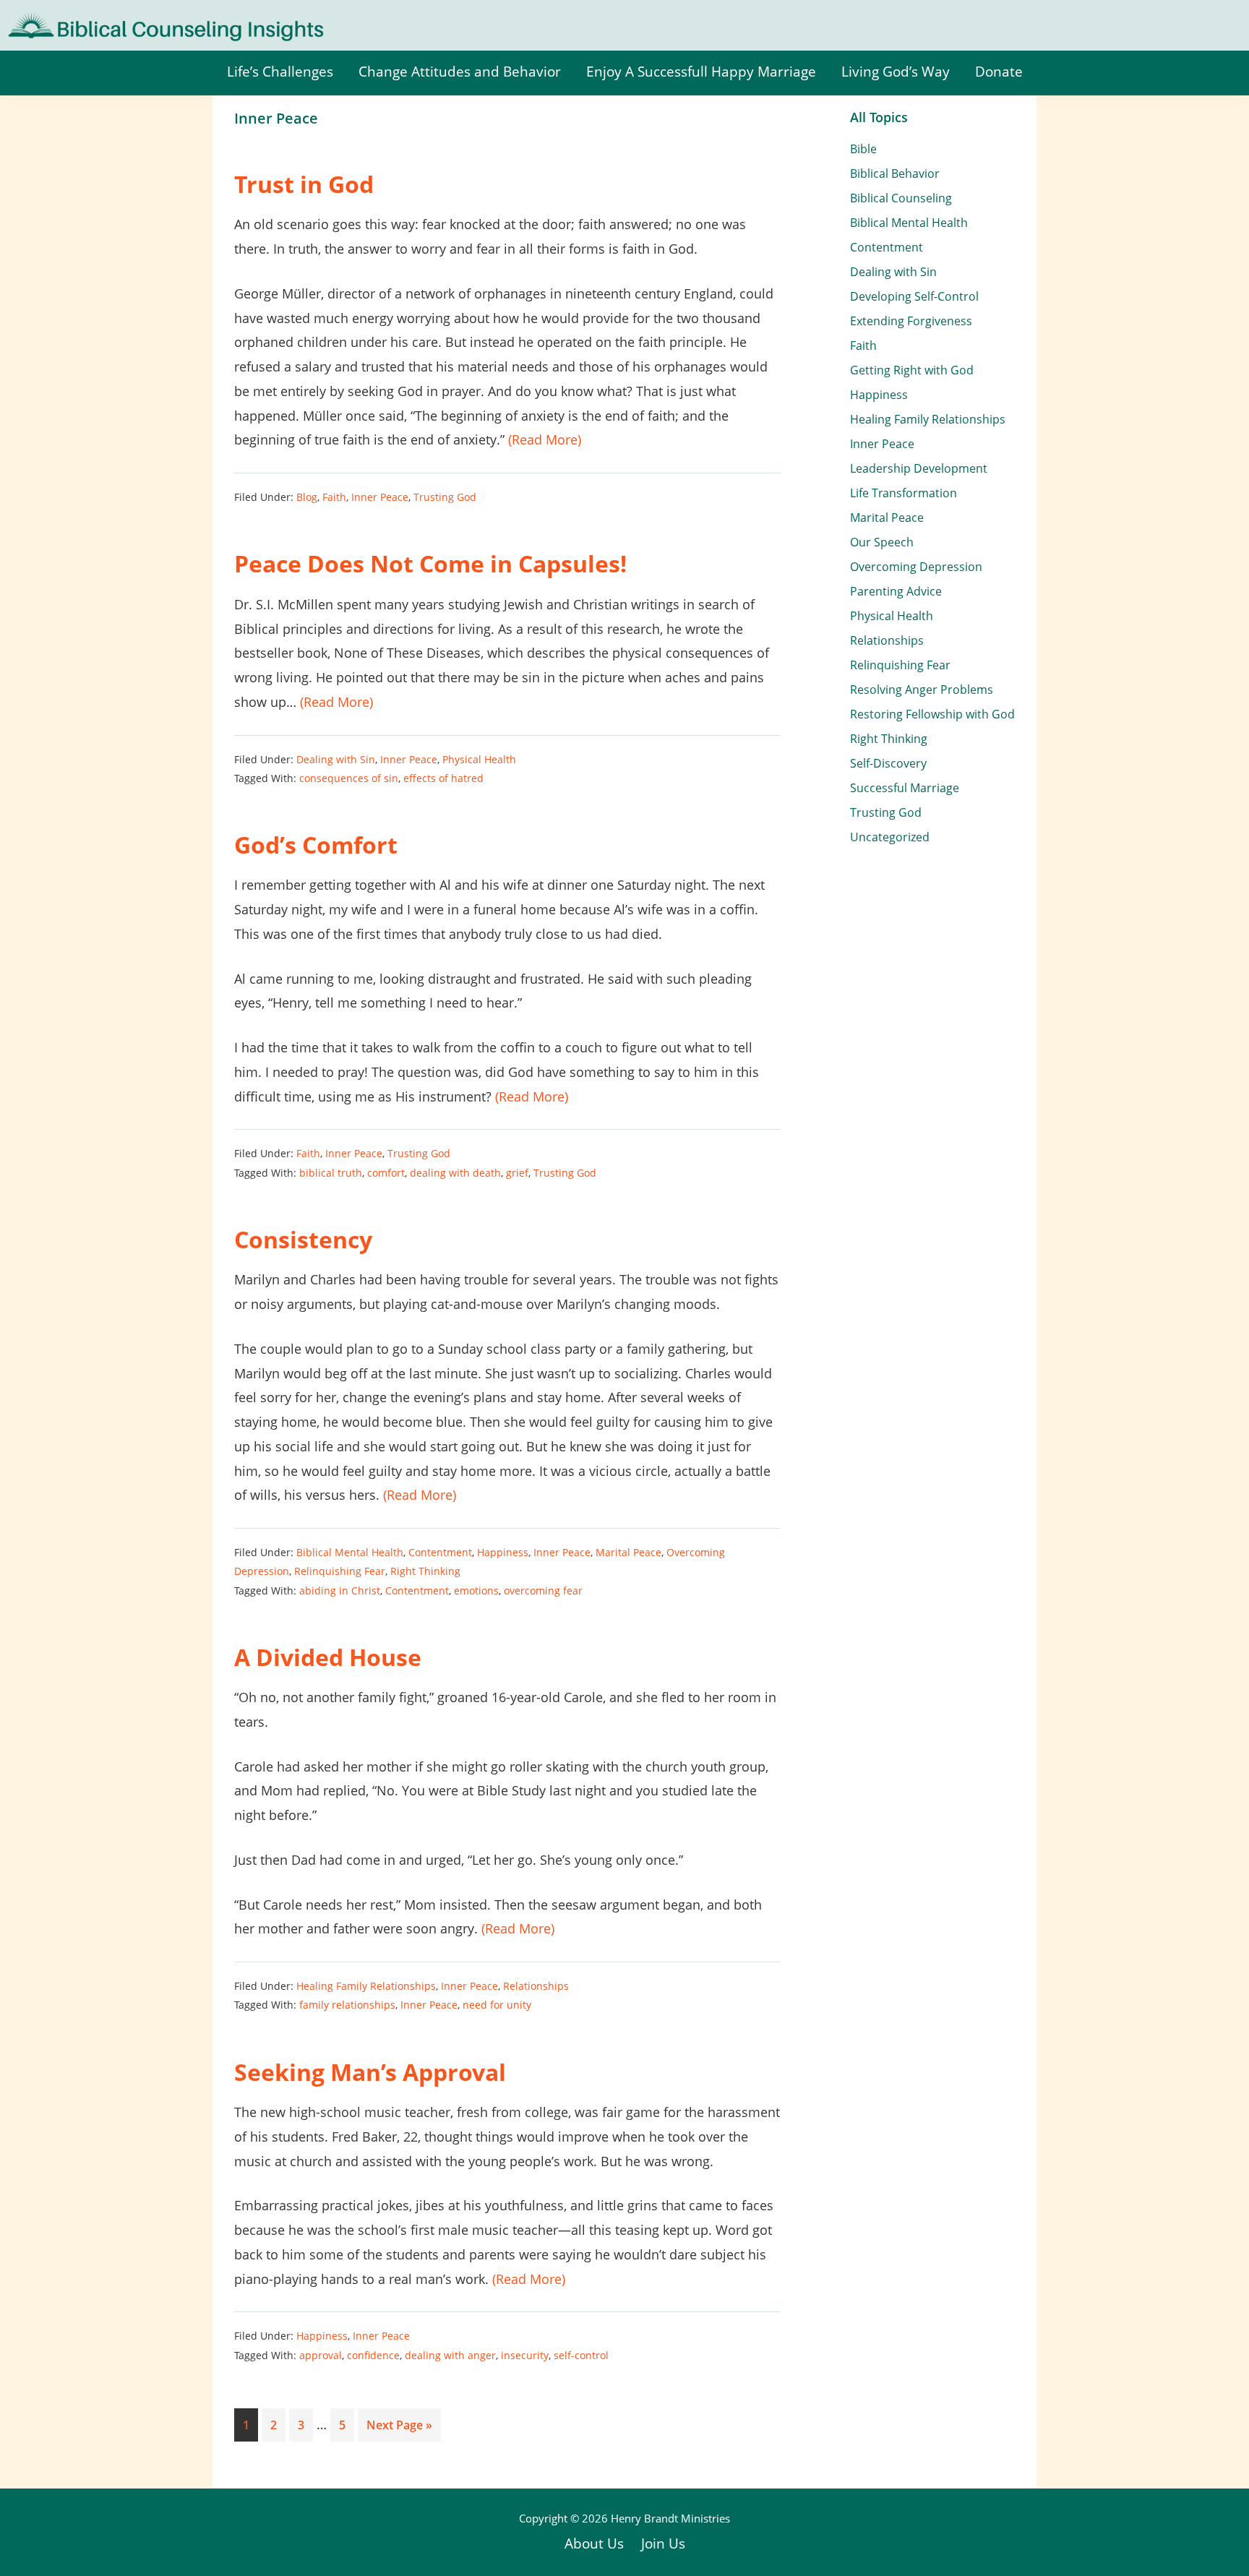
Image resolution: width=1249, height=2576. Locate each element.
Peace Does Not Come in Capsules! (430, 563)
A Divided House (328, 1657)
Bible (863, 149)
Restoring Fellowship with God (932, 714)
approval (321, 2355)
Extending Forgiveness (911, 321)
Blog (307, 497)
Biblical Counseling (901, 198)
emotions (476, 1590)
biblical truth (331, 1173)
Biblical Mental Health (350, 1552)
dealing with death (455, 1173)
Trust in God (304, 184)
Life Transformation (904, 493)
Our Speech (882, 542)
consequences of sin (349, 778)
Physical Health (479, 759)
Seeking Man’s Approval (370, 2072)
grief (517, 1173)
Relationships (536, 1986)
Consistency (303, 1239)
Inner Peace (380, 497)
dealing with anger (450, 2355)
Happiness (503, 1552)
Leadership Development (919, 468)
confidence (373, 2355)
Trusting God (445, 497)
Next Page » (399, 2429)
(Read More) (545, 439)
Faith (334, 497)
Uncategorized (890, 837)
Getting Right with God (912, 370)
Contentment (440, 1552)
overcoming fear (543, 1590)
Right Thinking (425, 1571)
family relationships (347, 2005)
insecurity (525, 2355)
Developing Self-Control (914, 296)
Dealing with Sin (336, 759)
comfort (386, 1173)
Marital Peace (628, 1552)
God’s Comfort (316, 845)
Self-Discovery (888, 763)
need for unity (497, 2005)
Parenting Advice (896, 591)
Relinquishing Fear (340, 1571)
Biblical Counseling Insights (102, 22)
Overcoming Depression (916, 567)
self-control (581, 2355)
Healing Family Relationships (366, 1986)
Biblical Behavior (895, 173)
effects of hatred (443, 778)
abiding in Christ (340, 1590)
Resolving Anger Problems (922, 690)
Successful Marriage (905, 788)
